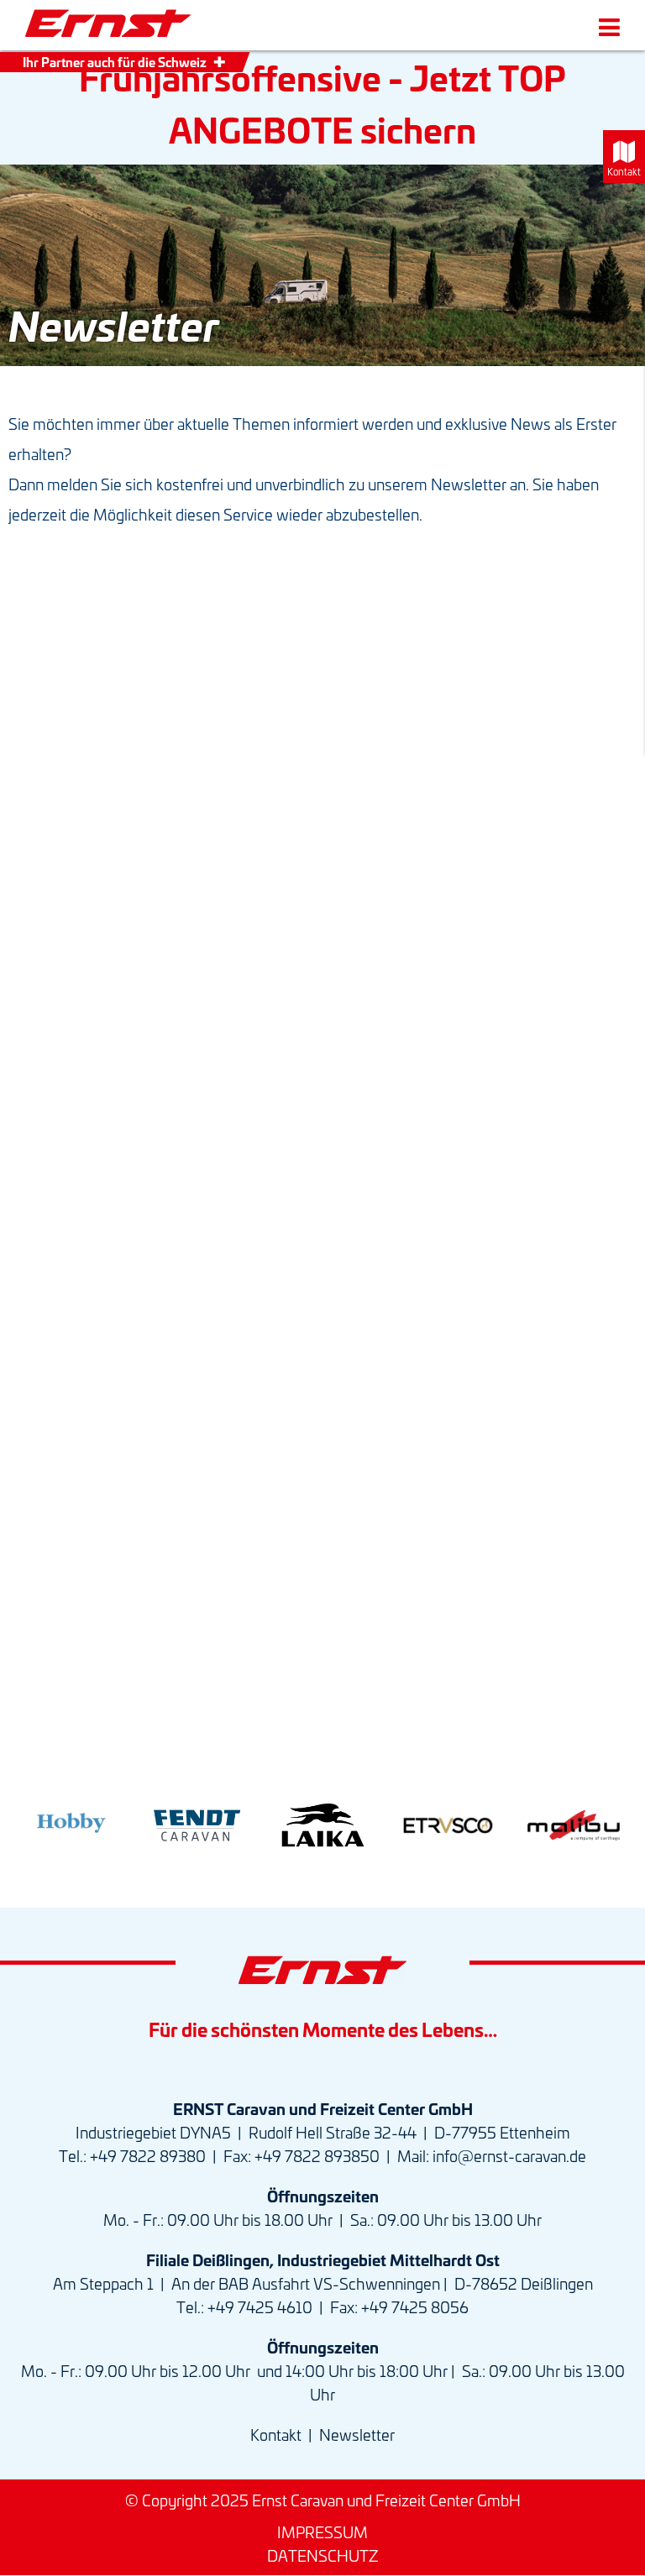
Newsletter (357, 2434)
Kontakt (276, 2434)
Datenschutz (322, 2555)
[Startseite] (108, 24)
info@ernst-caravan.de (509, 2155)
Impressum (322, 2531)
